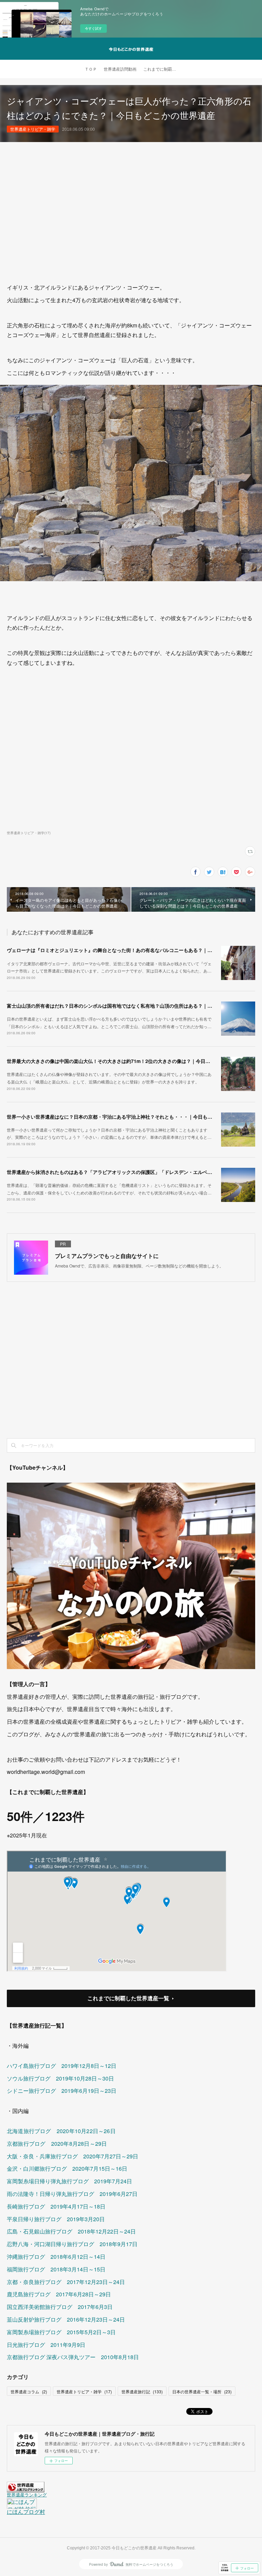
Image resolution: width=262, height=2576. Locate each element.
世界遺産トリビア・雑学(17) (29, 833)
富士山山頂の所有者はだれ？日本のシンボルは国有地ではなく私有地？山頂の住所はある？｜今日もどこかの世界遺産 (133, 1006)
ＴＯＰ (91, 69)
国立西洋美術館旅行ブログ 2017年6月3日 (60, 2307)
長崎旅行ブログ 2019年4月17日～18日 (56, 2206)
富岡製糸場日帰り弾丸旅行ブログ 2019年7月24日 (69, 2181)
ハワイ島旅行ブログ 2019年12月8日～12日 (62, 2066)
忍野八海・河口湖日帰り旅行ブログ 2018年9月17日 (72, 2244)
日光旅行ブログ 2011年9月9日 (46, 2345)
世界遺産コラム (29, 2391)
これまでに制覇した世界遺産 (162, 69)
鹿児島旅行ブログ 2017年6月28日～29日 (59, 2294)
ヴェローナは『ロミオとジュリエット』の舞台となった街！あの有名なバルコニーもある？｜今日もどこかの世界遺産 (133, 950)
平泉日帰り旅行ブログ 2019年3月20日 (56, 2219)
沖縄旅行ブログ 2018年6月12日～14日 (56, 2257)
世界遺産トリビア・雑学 (33, 129)
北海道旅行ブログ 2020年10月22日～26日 (61, 2131)
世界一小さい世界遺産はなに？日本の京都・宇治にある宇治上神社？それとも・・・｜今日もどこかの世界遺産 (126, 1117)
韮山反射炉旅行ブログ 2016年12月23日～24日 (66, 2319)
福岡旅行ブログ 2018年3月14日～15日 (56, 2269)
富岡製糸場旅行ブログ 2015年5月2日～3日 (61, 2332)
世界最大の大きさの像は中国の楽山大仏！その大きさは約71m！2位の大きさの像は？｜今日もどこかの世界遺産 (128, 1061)
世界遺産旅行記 (142, 2391)
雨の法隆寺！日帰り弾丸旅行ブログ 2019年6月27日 (72, 2194)
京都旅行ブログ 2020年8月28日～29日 (57, 2144)
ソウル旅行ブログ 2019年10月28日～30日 (60, 2078)
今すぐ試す (93, 28)
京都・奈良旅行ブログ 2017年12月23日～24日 (66, 2282)
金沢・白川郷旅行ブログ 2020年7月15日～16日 (67, 2168)
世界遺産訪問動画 (120, 69)
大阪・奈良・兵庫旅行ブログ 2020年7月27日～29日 (72, 2156)
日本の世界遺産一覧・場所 (202, 2391)
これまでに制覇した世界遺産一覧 (128, 1998)
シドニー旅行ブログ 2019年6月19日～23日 (62, 2091)
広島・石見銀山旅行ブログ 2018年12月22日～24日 (71, 2231)
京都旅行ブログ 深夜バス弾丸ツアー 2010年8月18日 (73, 2357)
